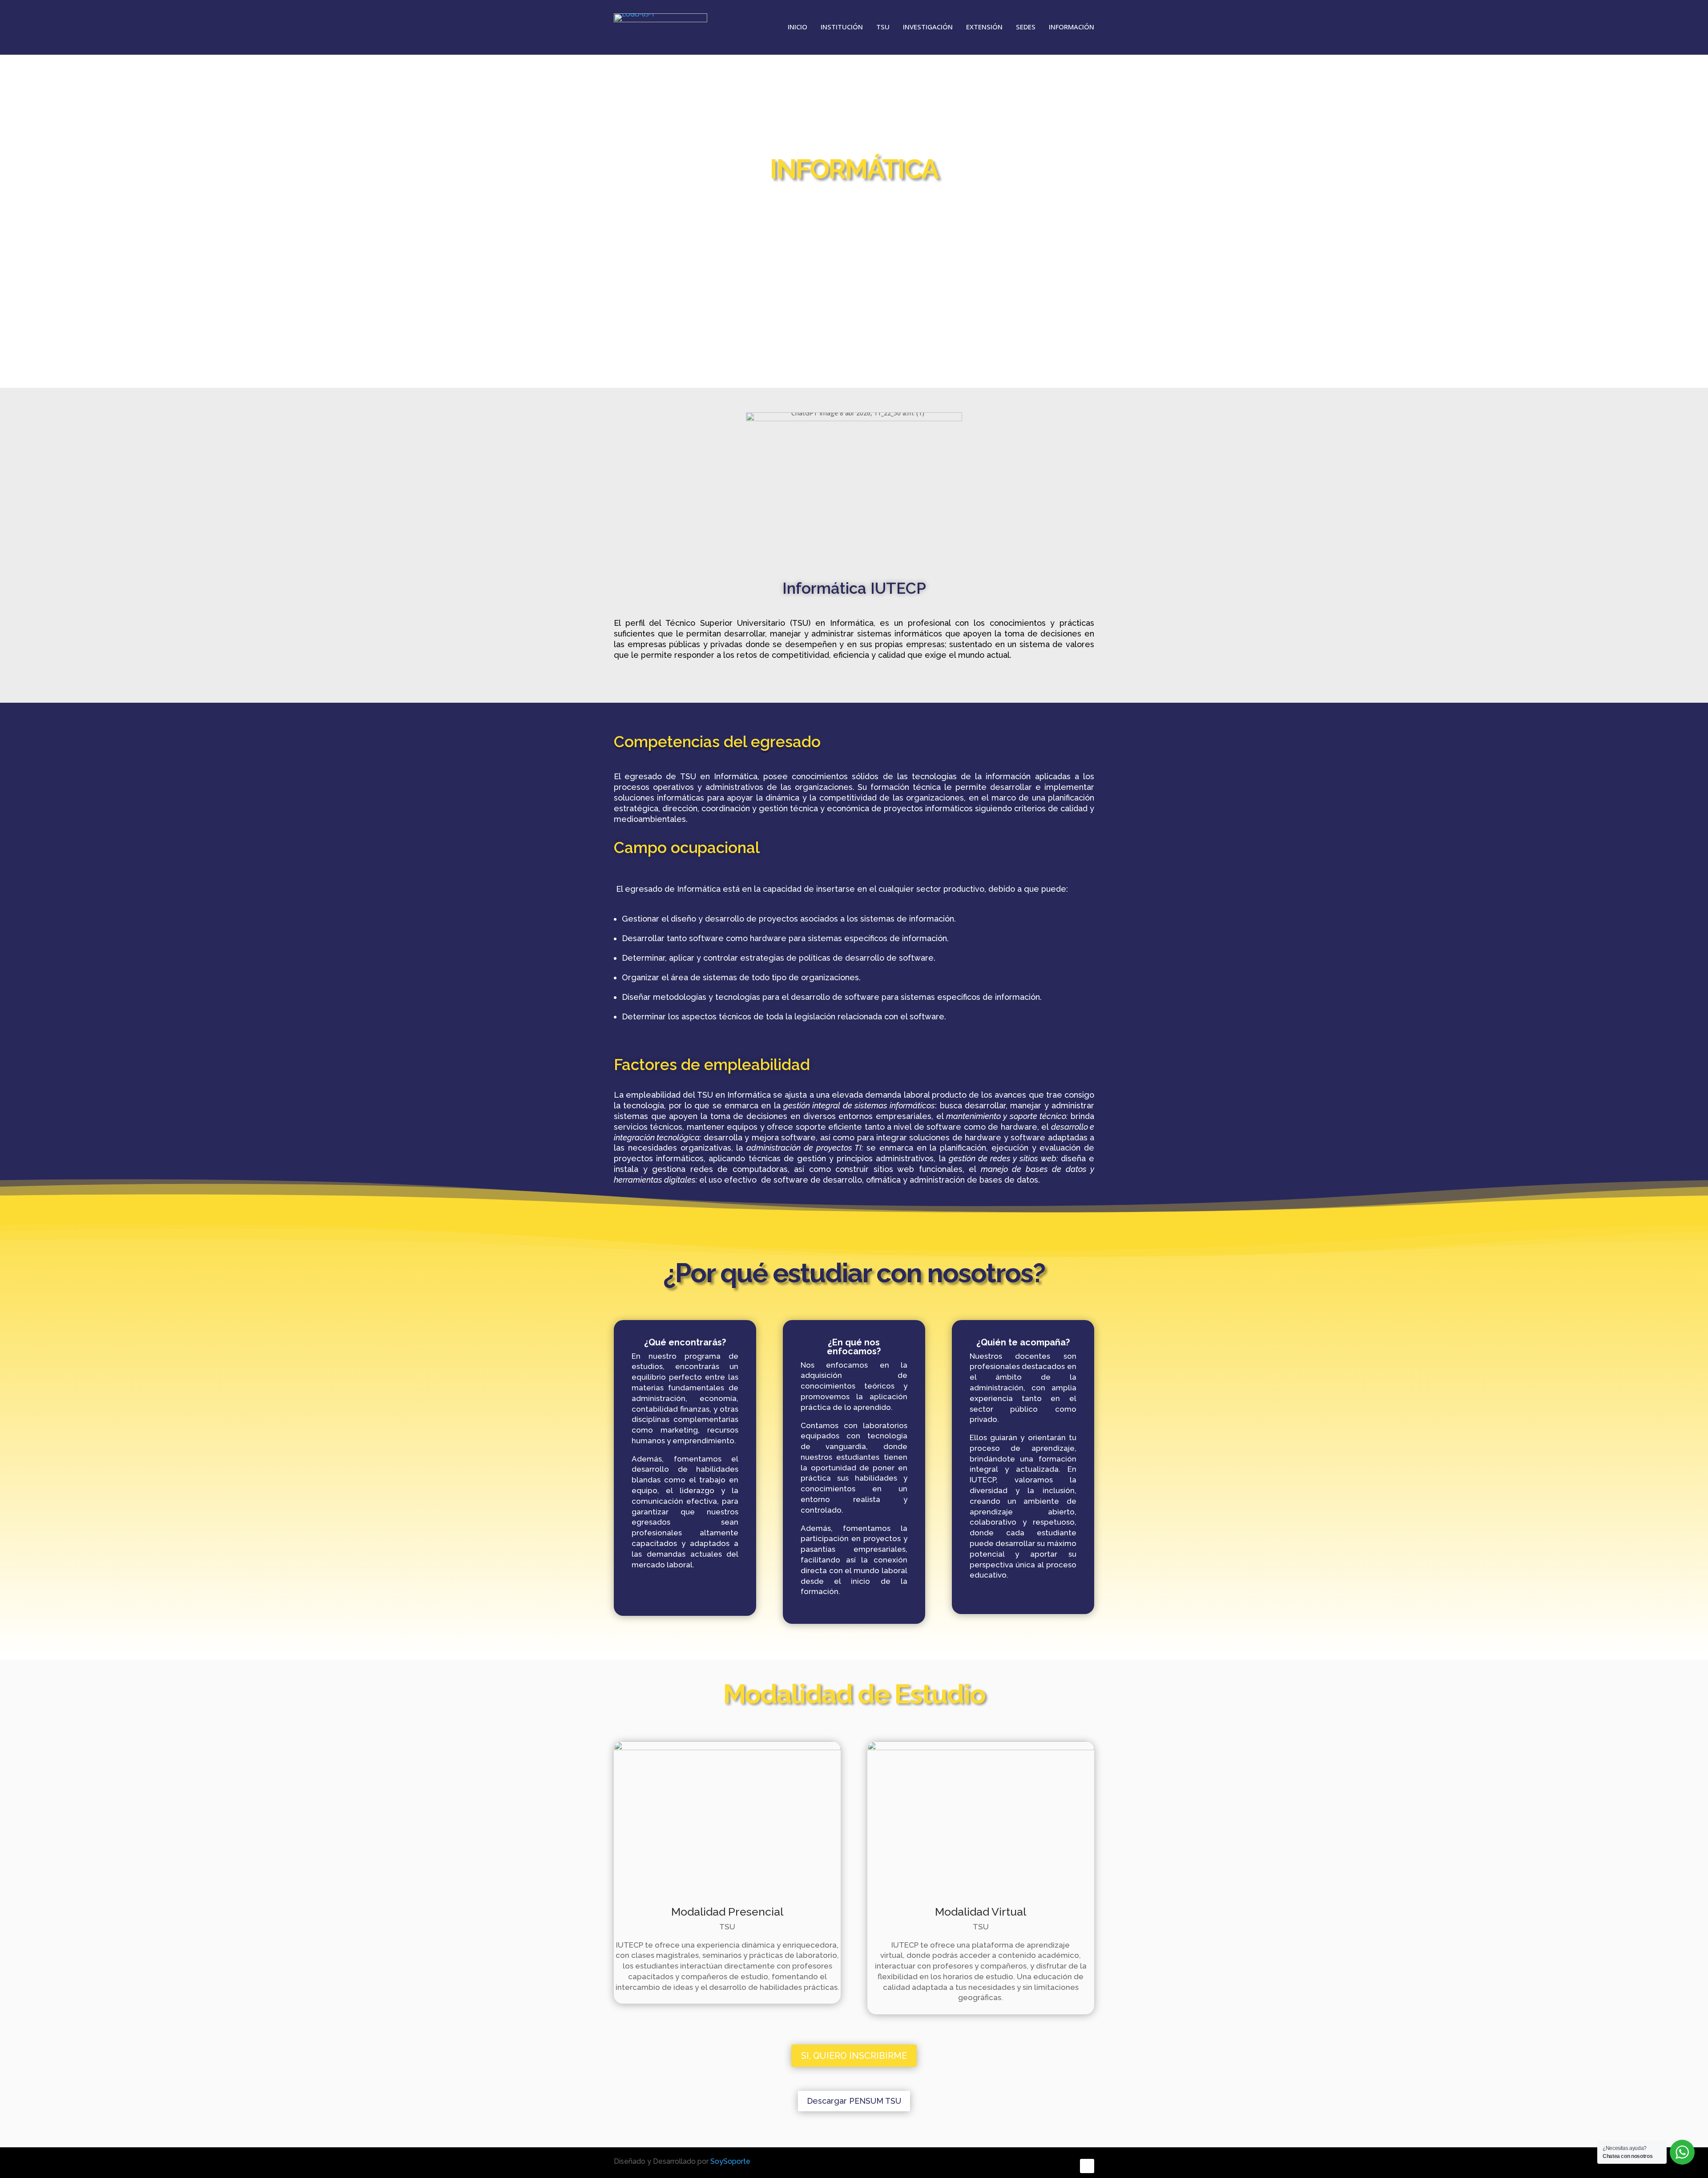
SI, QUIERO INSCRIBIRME (854, 2056)
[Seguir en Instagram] (1087, 2166)
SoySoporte (730, 2161)
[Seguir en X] (1064, 2166)
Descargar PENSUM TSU (854, 2101)
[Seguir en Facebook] (1039, 2166)
